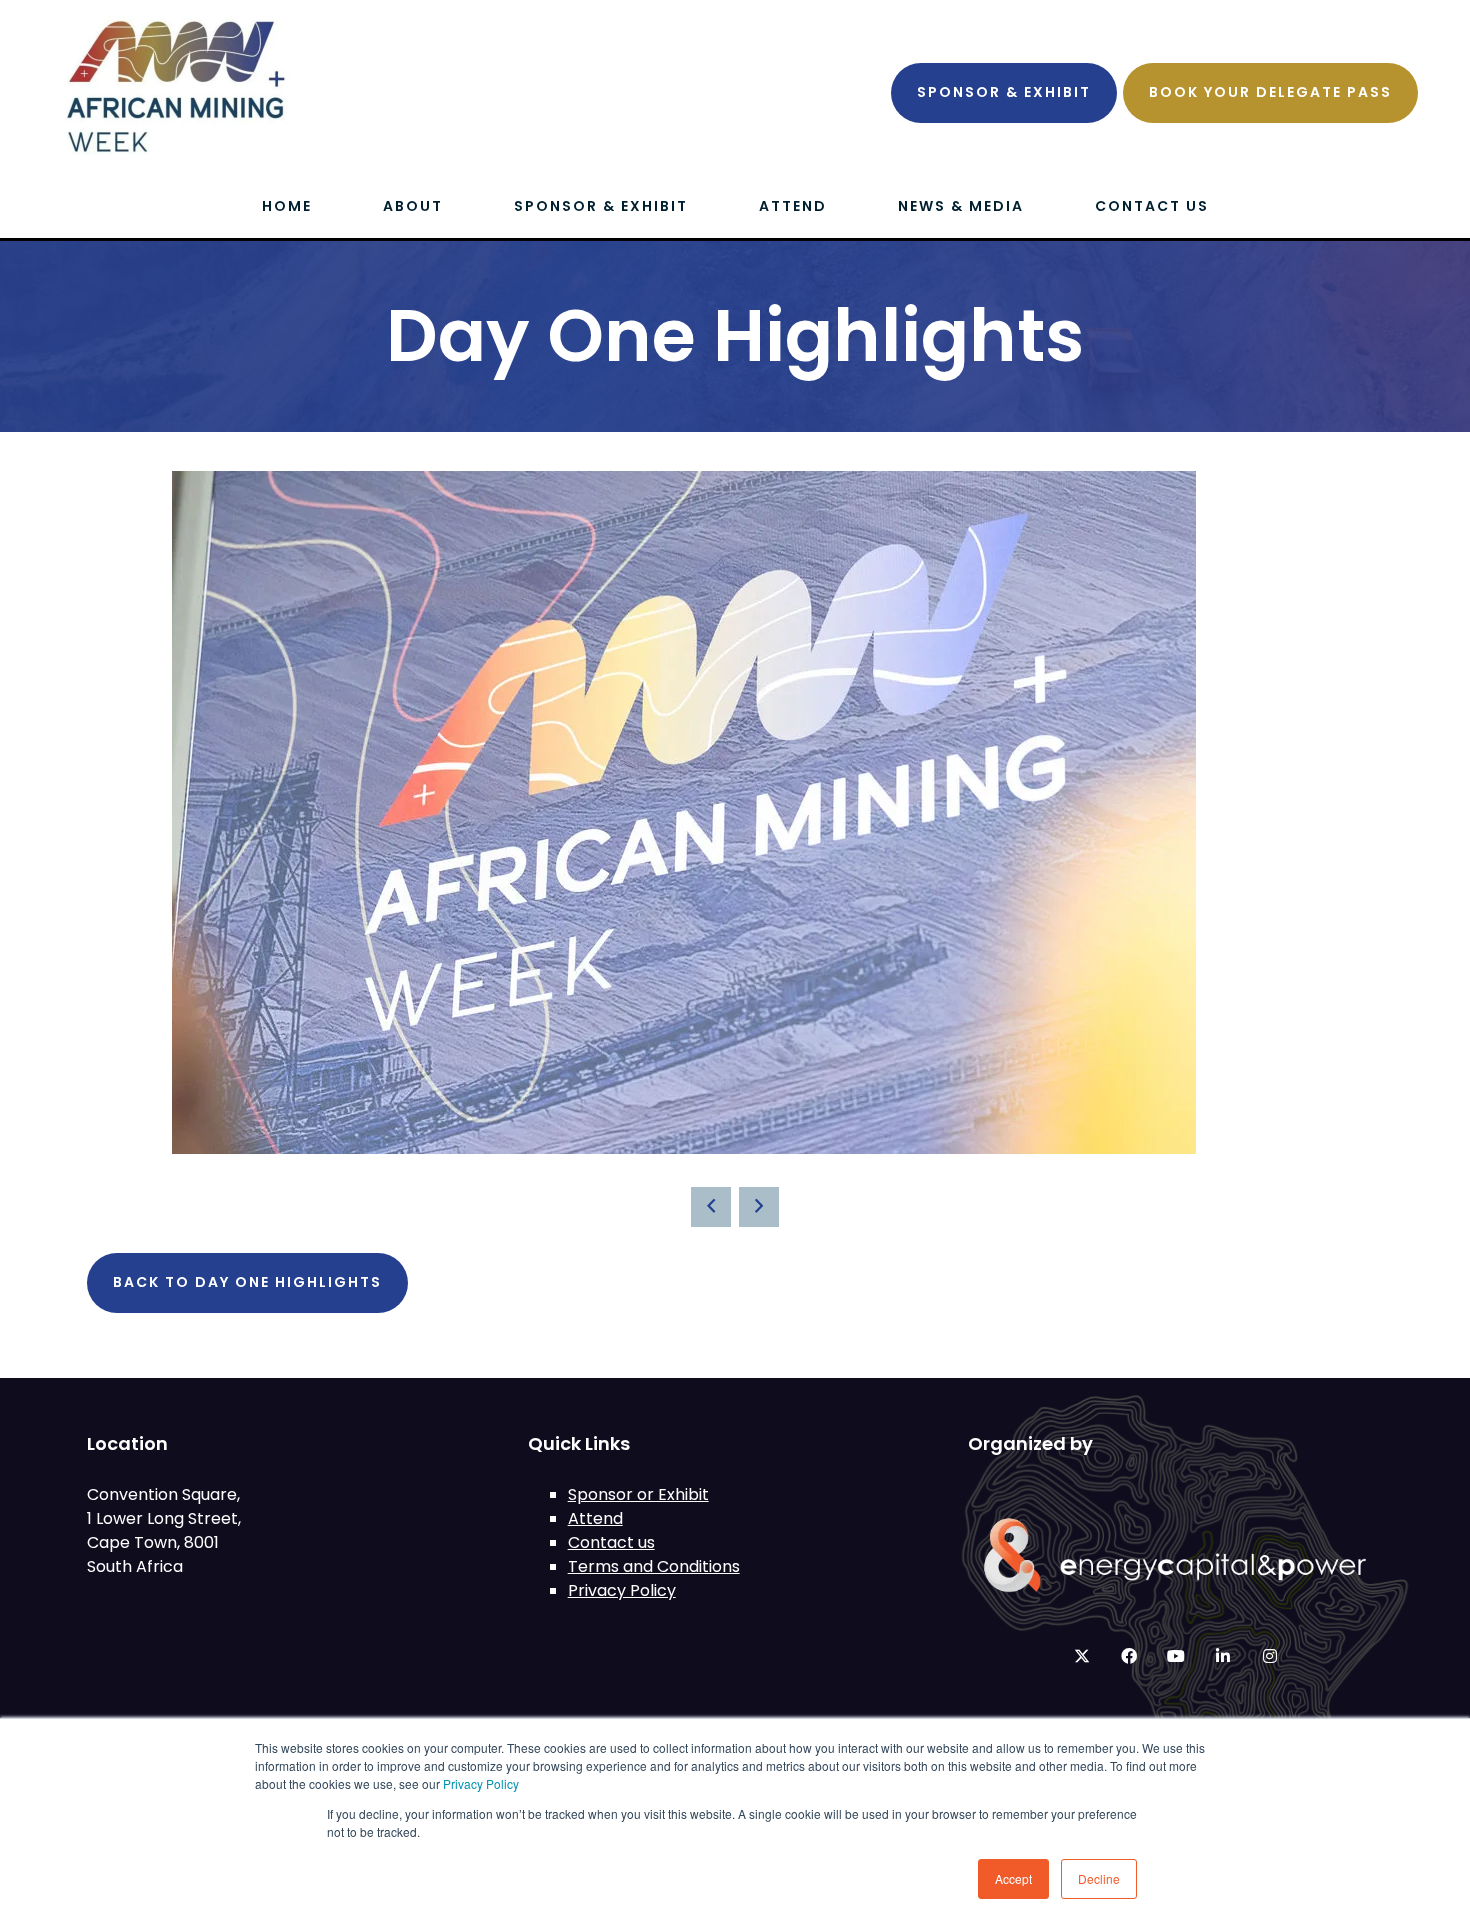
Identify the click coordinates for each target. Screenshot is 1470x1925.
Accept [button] (1013, 1878)
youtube (1175, 1656)
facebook (1128, 1656)
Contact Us (1152, 206)
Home (287, 206)
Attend (793, 206)
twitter (1081, 1656)
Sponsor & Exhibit (1004, 92)
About (413, 206)
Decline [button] (1099, 1878)
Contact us (611, 1542)
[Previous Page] (711, 1207)
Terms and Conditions (654, 1566)
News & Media (961, 206)
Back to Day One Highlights (247, 1282)
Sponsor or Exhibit (638, 1494)
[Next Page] (759, 1207)
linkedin (1222, 1656)
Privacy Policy (481, 1783)
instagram (1269, 1656)
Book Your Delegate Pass (1270, 92)
